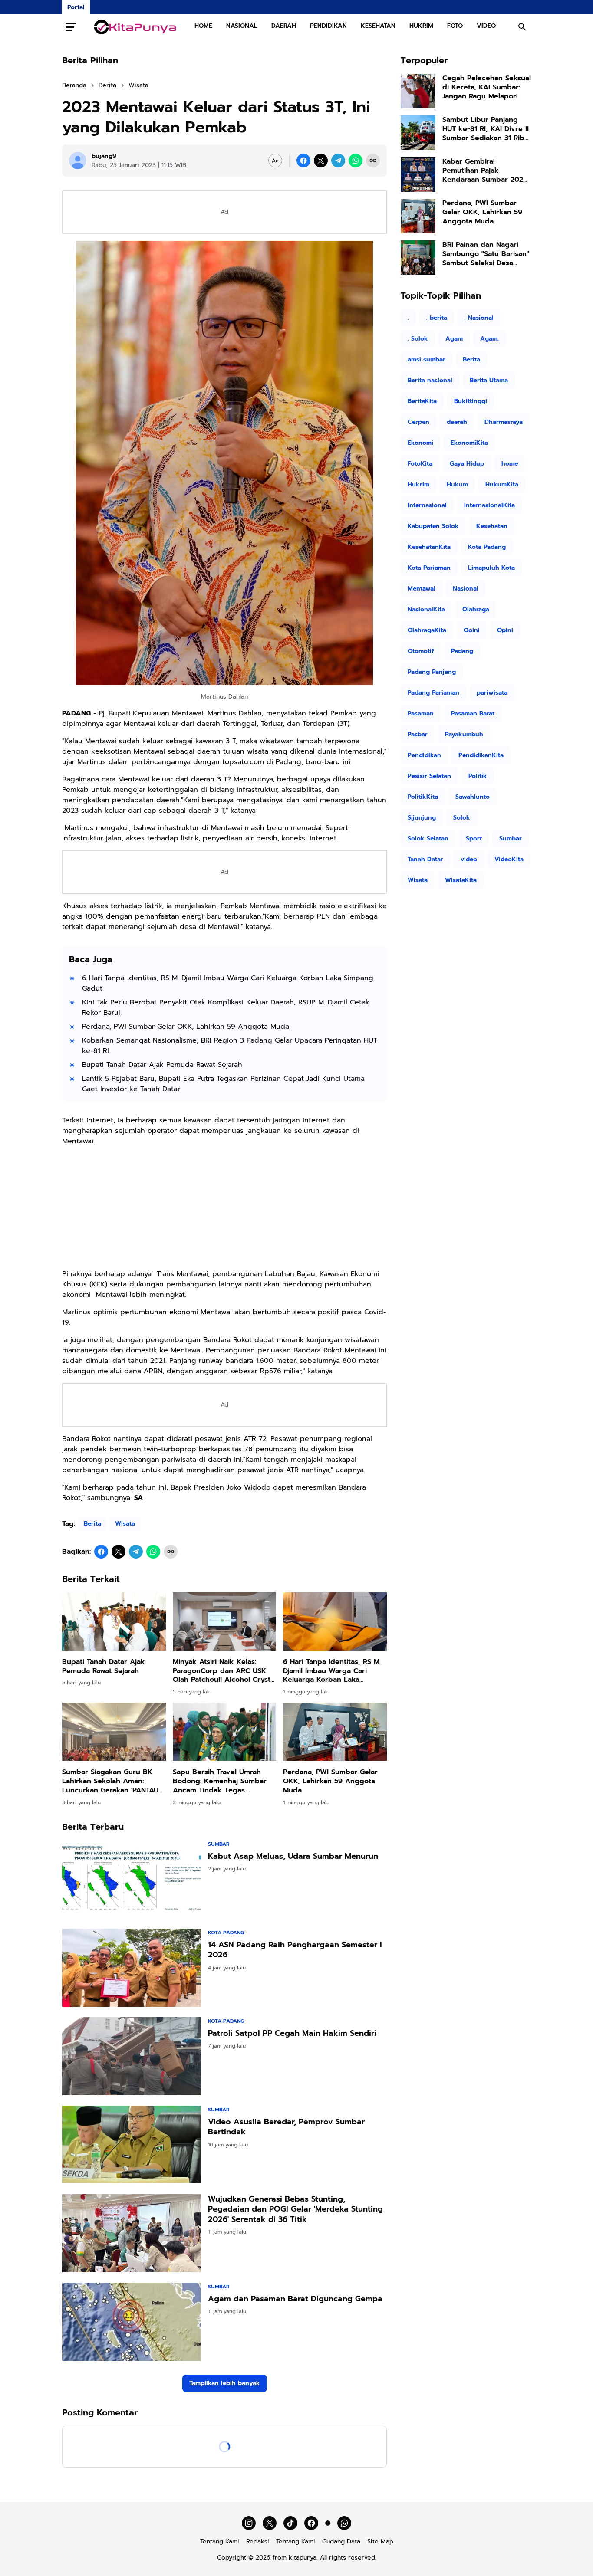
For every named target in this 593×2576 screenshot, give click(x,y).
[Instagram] (249, 2523)
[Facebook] (303, 161)
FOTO (455, 26)
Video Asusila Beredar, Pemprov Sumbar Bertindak (286, 2127)
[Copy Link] (373, 161)
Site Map (380, 2542)
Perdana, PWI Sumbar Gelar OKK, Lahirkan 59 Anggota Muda (186, 1027)
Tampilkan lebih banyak (225, 2383)
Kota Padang (226, 1933)
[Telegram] (338, 161)
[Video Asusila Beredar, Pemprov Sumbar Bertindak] (132, 2145)
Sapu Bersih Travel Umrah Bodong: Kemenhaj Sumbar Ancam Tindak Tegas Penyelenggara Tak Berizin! (220, 1781)
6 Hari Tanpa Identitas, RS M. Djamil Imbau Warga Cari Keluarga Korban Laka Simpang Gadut (228, 983)
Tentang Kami (220, 2542)
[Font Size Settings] (275, 161)
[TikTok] (290, 2523)
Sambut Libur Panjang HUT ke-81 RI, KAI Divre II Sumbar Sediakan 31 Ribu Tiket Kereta (486, 129)
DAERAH (284, 26)
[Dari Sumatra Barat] (135, 27)
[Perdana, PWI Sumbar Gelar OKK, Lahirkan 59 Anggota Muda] (335, 1732)
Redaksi (258, 2542)
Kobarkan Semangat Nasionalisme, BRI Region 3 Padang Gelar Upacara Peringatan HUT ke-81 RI (230, 1046)
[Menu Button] (71, 27)
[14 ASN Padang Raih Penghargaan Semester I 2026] (132, 1968)
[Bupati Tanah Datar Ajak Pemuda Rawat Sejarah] (114, 1621)
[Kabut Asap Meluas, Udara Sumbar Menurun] (132, 1879)
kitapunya (303, 2558)
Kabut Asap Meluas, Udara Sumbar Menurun (293, 1856)
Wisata (125, 1524)
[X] (321, 161)
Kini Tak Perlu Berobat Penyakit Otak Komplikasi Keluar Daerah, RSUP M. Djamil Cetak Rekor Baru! (226, 1007)
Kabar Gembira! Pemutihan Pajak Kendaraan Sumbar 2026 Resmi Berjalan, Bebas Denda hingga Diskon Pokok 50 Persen (485, 171)
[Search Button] (522, 27)
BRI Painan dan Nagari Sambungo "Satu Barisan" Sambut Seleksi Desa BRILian (486, 254)
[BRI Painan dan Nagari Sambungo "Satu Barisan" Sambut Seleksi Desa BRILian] (418, 258)
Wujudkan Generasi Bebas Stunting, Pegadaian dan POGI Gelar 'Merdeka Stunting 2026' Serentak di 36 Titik (295, 2209)
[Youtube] (328, 2523)
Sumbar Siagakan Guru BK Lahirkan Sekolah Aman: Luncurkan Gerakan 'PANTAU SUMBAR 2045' (110, 1781)
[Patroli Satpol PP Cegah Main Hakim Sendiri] (132, 2056)
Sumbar (219, 1844)
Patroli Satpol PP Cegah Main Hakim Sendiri (292, 2033)
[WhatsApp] (356, 161)
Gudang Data (341, 2542)
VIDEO (486, 26)
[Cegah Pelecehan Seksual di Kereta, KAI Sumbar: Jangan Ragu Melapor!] (418, 91)
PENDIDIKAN (328, 26)
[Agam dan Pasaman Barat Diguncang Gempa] (132, 2322)
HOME (203, 26)
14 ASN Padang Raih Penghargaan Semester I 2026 (295, 1950)
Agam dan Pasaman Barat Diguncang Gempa (295, 2299)
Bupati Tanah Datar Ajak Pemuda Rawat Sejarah (162, 1065)
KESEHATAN (378, 26)
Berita (92, 1524)
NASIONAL (242, 26)
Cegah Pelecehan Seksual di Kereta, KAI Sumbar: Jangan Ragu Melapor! (487, 87)
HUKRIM (421, 26)
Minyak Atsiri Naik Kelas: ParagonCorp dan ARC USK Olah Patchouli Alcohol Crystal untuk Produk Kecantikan (224, 1671)
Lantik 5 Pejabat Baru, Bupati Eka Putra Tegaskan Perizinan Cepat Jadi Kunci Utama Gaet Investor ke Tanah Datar (223, 1084)
